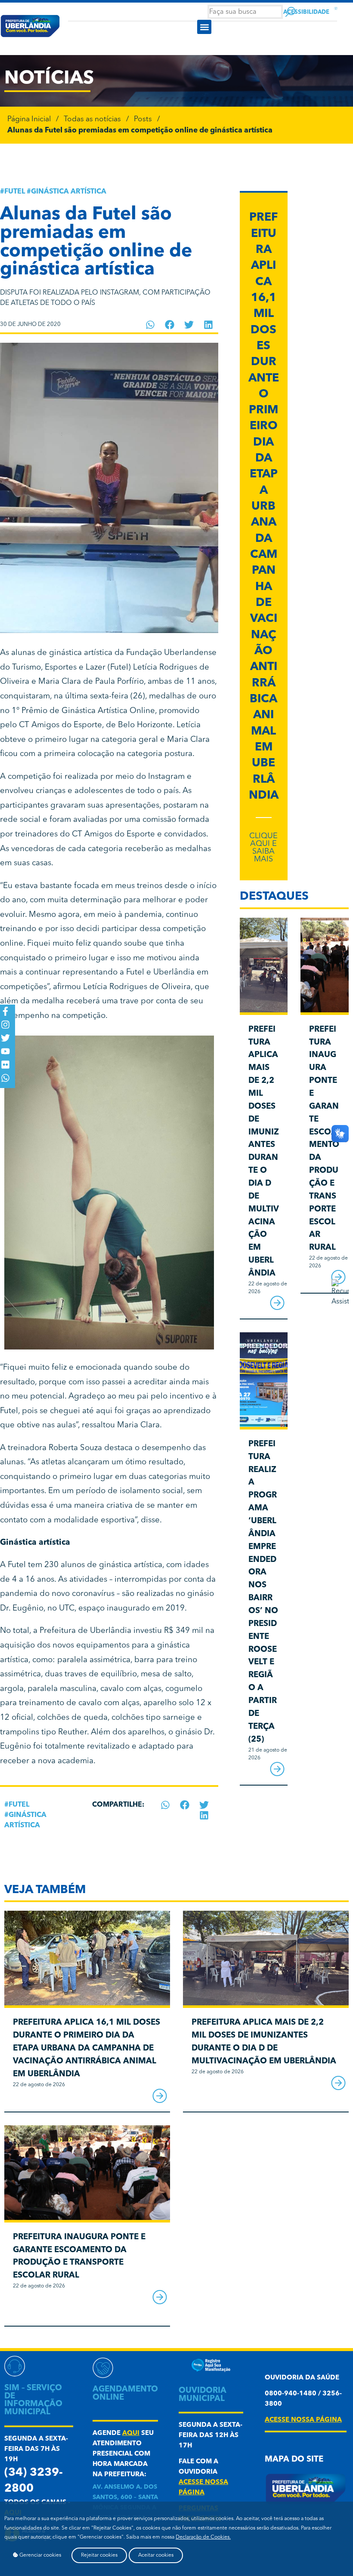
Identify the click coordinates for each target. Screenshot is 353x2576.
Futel (15, 192)
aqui (131, 2433)
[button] (204, 27)
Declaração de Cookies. (203, 2537)
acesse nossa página (303, 2420)
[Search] (290, 12)
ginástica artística (69, 192)
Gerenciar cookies (40, 2555)
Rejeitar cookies (99, 2555)
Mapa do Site (294, 2460)
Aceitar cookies (156, 2555)
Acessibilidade (306, 12)
